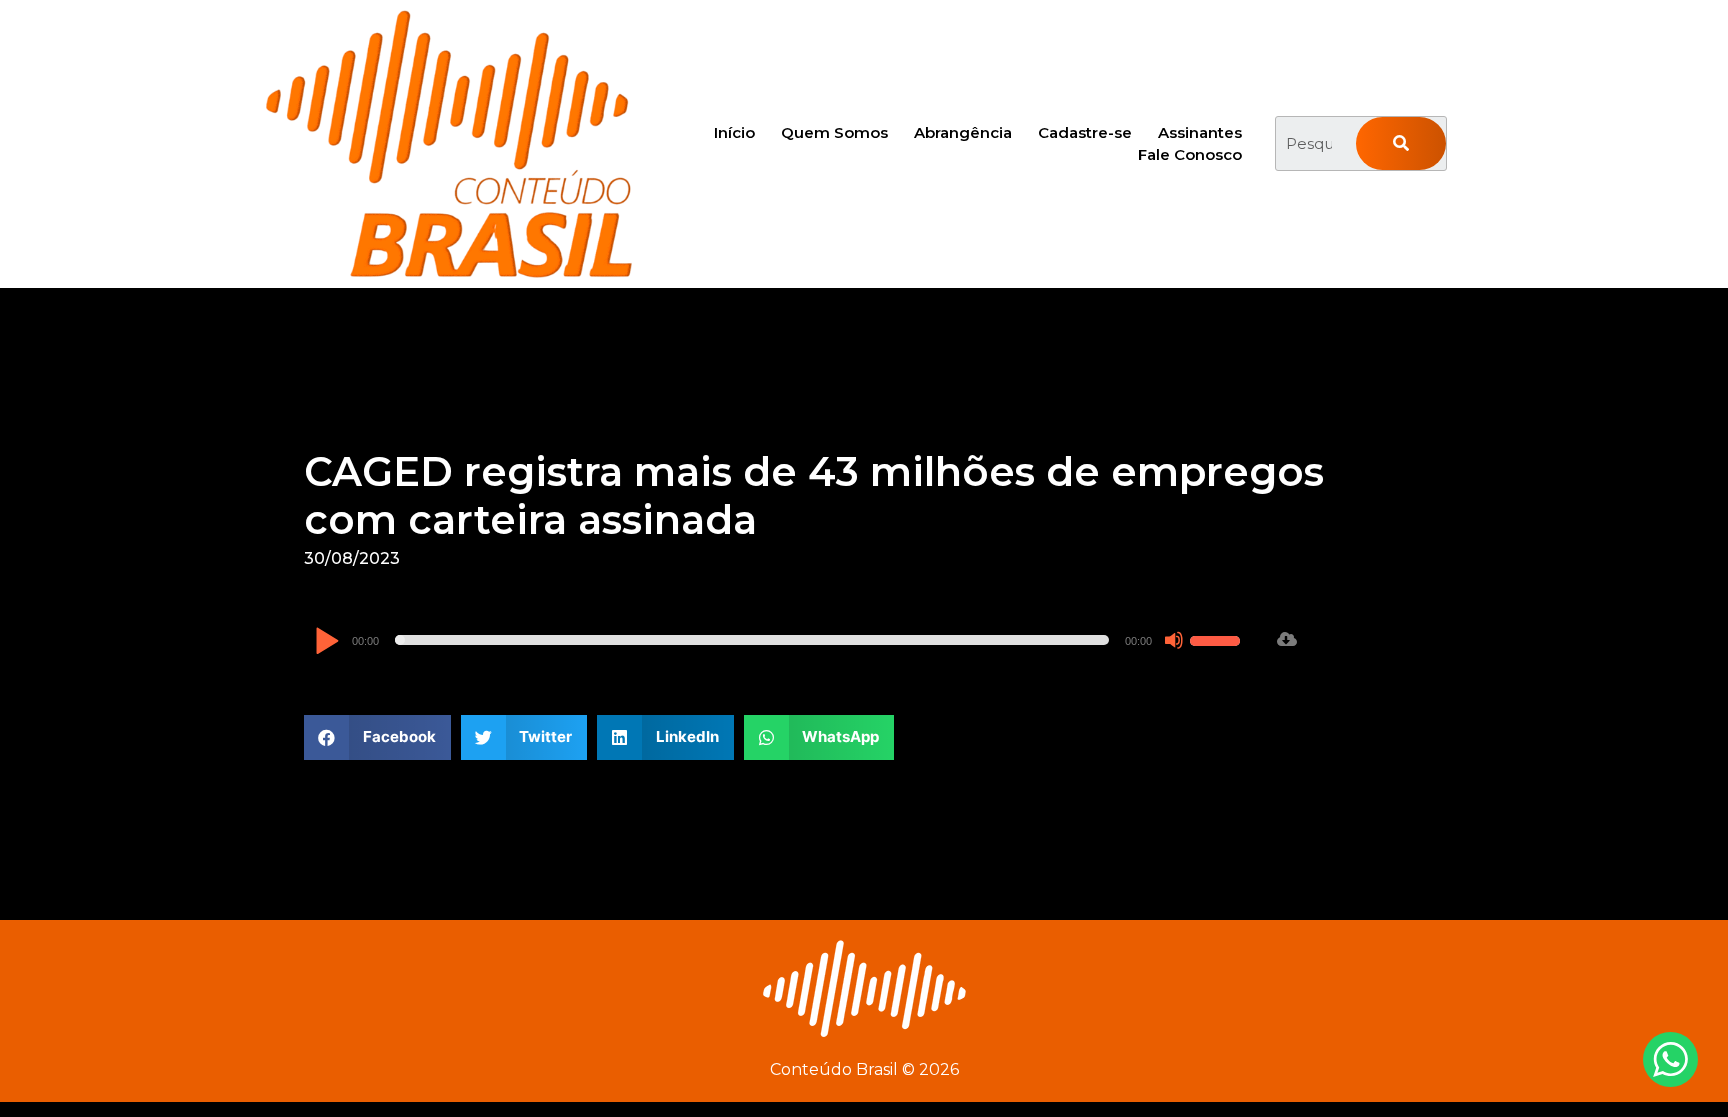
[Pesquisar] (1401, 143)
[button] (377, 737)
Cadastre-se (1085, 132)
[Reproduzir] (326, 642)
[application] (780, 640)
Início (734, 132)
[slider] (1218, 638)
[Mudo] (1174, 640)
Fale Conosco (1190, 154)
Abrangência (963, 132)
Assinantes (1200, 132)
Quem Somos (834, 132)
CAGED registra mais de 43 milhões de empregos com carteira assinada (814, 495)
